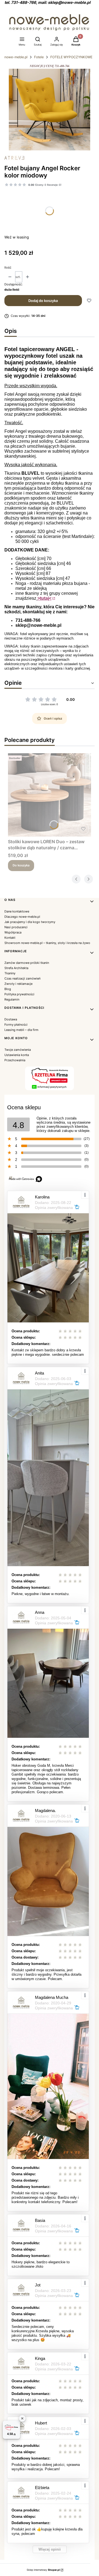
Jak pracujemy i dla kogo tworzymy (30, 922)
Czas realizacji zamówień (22, 978)
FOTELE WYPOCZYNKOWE (71, 57)
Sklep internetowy (43, 2570)
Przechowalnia (15, 1060)
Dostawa (11, 1019)
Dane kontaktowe (17, 911)
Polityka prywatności (19, 994)
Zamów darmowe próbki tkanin (27, 963)
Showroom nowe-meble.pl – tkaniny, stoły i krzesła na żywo (47, 943)
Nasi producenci (16, 927)
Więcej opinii (50, 2549)
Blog (8, 989)
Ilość (8, 267)
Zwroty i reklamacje (18, 984)
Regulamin (12, 999)
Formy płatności (16, 1025)
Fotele (39, 57)
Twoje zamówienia (18, 1050)
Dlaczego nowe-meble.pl (22, 917)
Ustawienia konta (17, 1055)
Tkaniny (10, 973)
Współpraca (13, 932)
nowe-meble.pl (16, 57)
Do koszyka (21, 865)
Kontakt (10, 938)
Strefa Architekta (16, 968)
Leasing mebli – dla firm (21, 1030)
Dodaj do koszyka (43, 301)
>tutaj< (44, 598)
